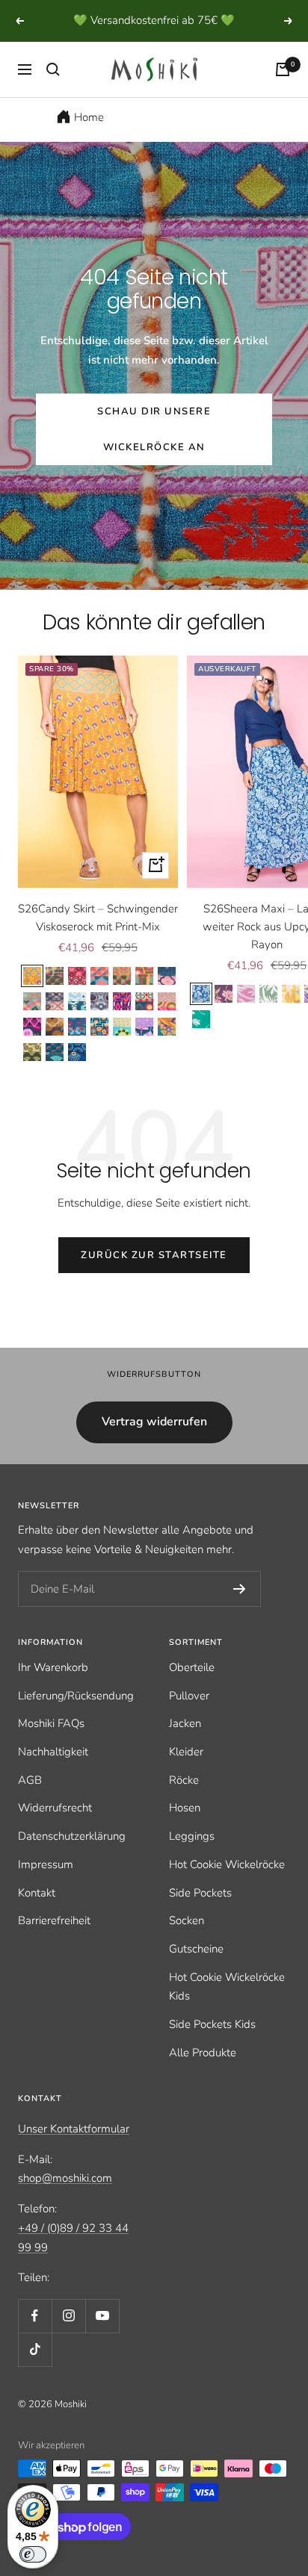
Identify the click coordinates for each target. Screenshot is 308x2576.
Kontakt (37, 1911)
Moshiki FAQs (51, 1743)
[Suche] (53, 89)
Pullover (189, 1714)
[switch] (33, 2554)
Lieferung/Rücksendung (76, 1714)
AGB (30, 1799)
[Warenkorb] (283, 89)
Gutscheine (196, 1968)
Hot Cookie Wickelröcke (227, 1884)
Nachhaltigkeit (53, 1771)
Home (89, 137)
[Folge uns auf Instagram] (68, 2335)
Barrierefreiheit (54, 1940)
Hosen (185, 1827)
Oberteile (192, 1687)
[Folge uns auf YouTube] (102, 2335)
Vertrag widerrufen (154, 1441)
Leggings (192, 1855)
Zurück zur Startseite (154, 1274)
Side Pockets (200, 1911)
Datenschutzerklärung (72, 1855)
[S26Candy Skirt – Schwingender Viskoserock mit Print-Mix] (98, 791)
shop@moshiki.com (65, 2197)
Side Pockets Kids (212, 2044)
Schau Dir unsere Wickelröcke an (154, 449)
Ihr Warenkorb (53, 1687)
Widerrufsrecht (55, 1827)
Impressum (46, 1884)
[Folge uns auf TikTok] (35, 2369)
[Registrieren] (240, 1608)
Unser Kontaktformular (74, 2148)
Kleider (186, 1771)
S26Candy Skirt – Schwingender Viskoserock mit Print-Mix (98, 937)
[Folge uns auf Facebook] (35, 2335)
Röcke (184, 1799)
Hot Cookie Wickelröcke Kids (227, 2006)
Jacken (185, 1743)
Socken (187, 1940)
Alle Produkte (203, 2072)
